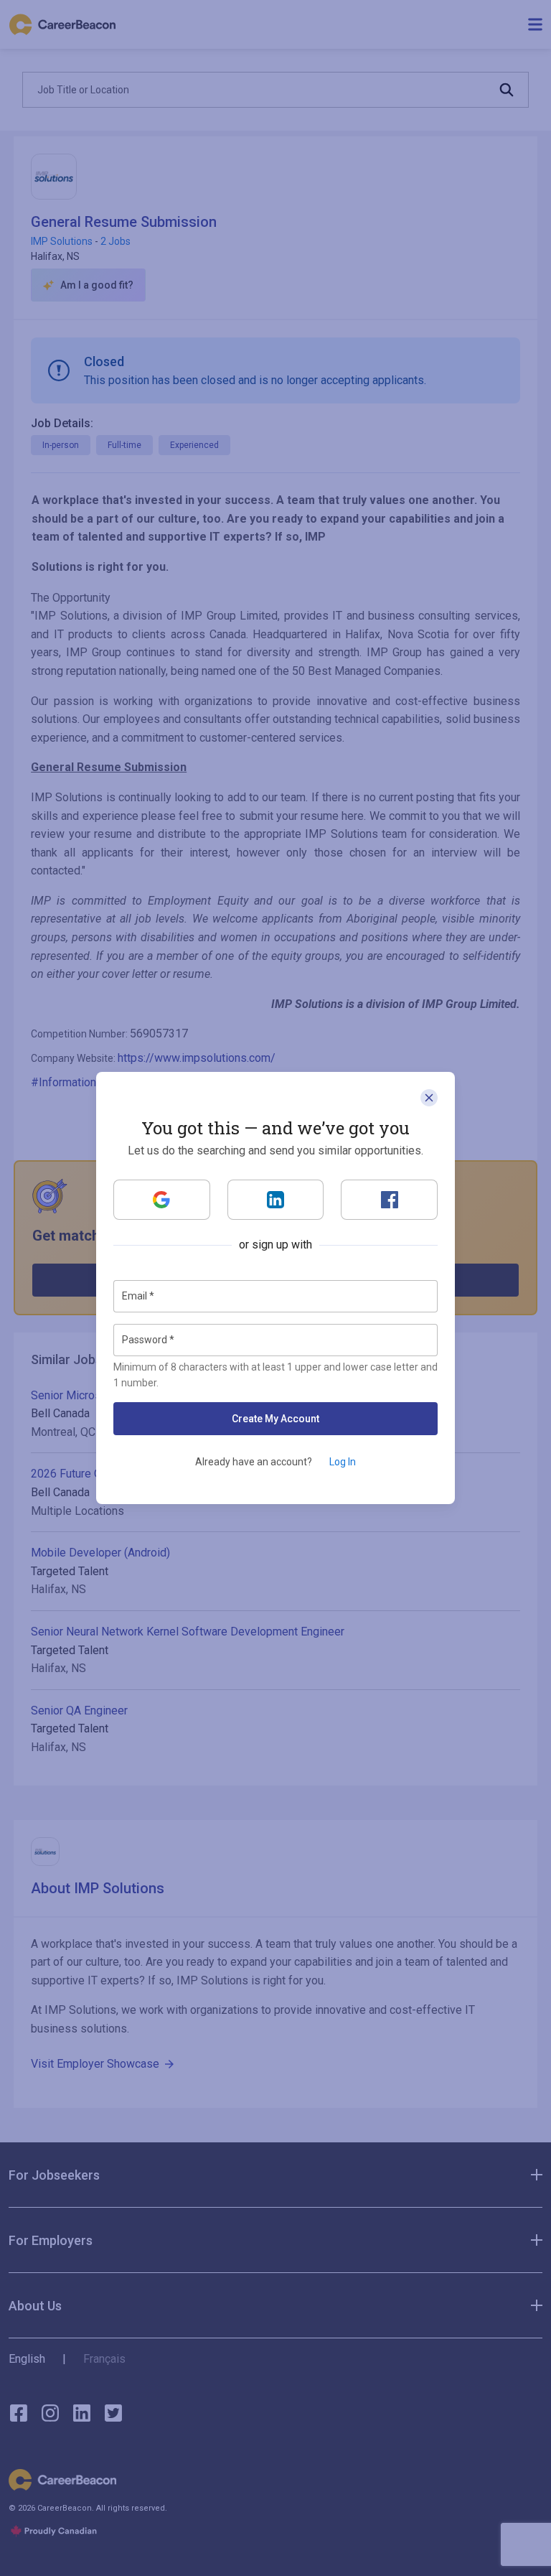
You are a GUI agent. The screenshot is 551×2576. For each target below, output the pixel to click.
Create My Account (275, 1419)
